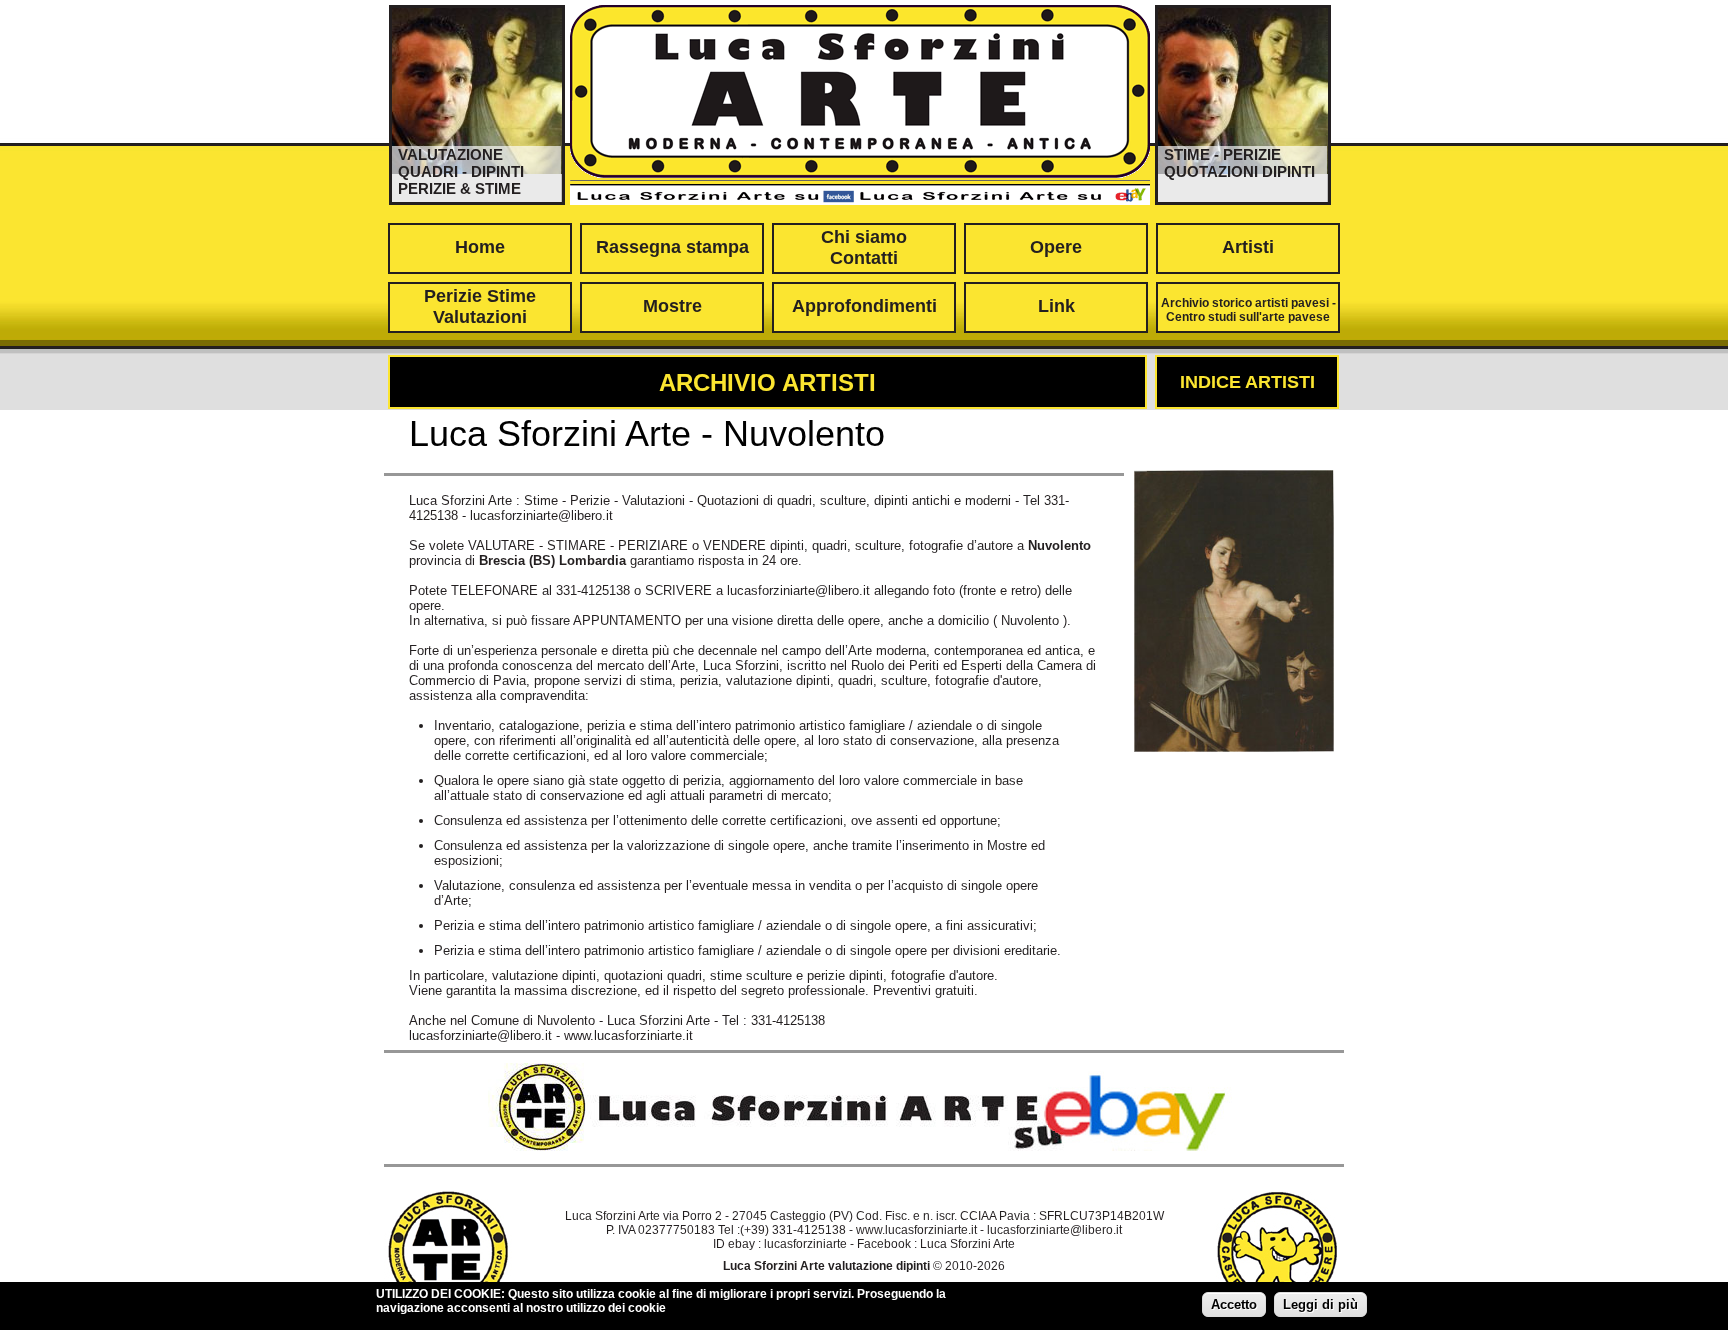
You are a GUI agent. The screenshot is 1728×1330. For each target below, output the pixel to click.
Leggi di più (1320, 1304)
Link (1056, 306)
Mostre (672, 306)
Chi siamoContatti (864, 247)
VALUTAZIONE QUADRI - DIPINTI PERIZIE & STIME (461, 171)
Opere (1056, 247)
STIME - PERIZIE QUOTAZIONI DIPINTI (1239, 163)
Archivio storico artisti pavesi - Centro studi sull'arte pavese (1248, 310)
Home (480, 247)
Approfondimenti (864, 306)
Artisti (1248, 247)
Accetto (1234, 1304)
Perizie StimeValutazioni (480, 306)
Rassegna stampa (672, 247)
